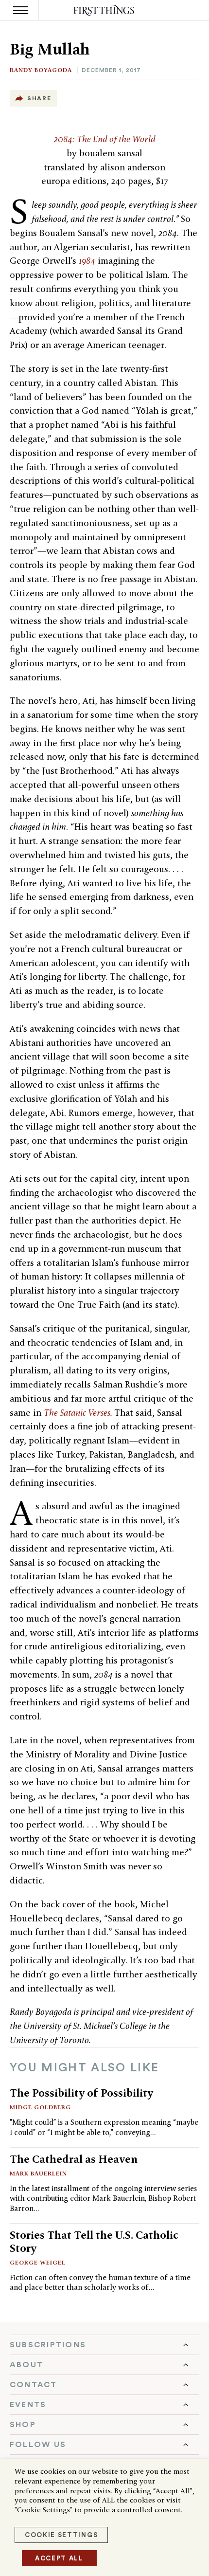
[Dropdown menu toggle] (104, 2345)
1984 (87, 261)
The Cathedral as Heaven (74, 2159)
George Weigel (38, 2262)
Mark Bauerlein (38, 2173)
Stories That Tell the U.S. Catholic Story (94, 2241)
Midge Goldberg (40, 2107)
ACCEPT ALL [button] (59, 2558)
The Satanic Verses (77, 1413)
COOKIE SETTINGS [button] (61, 2535)
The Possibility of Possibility (81, 2093)
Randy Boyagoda (41, 70)
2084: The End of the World (105, 139)
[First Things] (105, 10)
